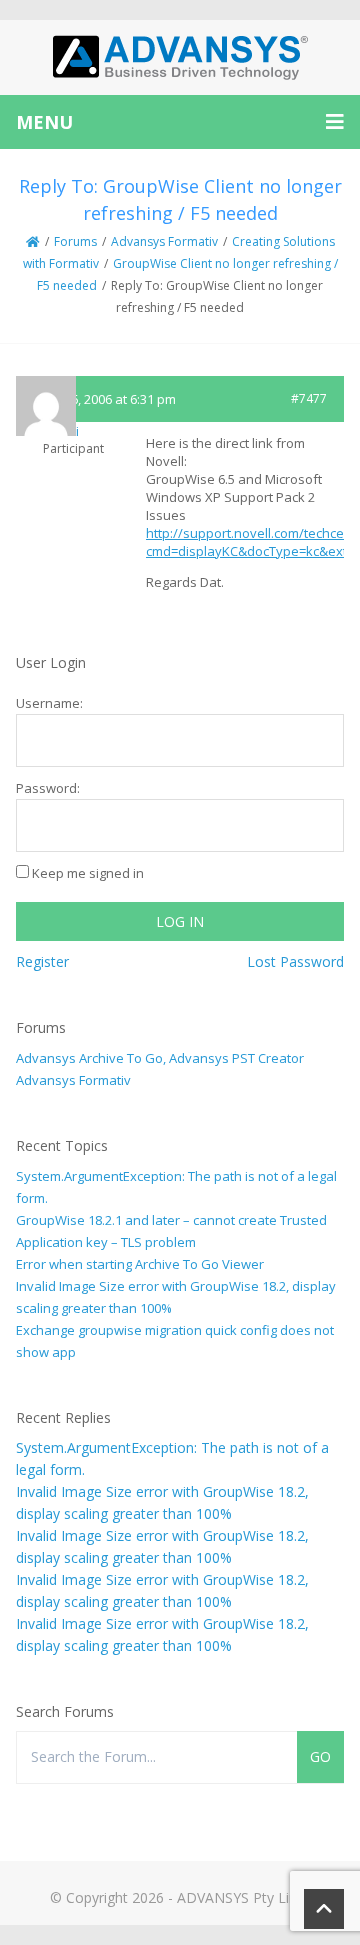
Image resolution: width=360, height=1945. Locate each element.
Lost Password (295, 961)
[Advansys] (180, 57)
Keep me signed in (88, 873)
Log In (180, 921)
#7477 (309, 398)
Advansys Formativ (164, 241)
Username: (49, 703)
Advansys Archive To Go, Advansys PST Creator (160, 1058)
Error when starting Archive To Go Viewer (140, 1264)
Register (42, 961)
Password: (48, 788)
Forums (75, 241)
